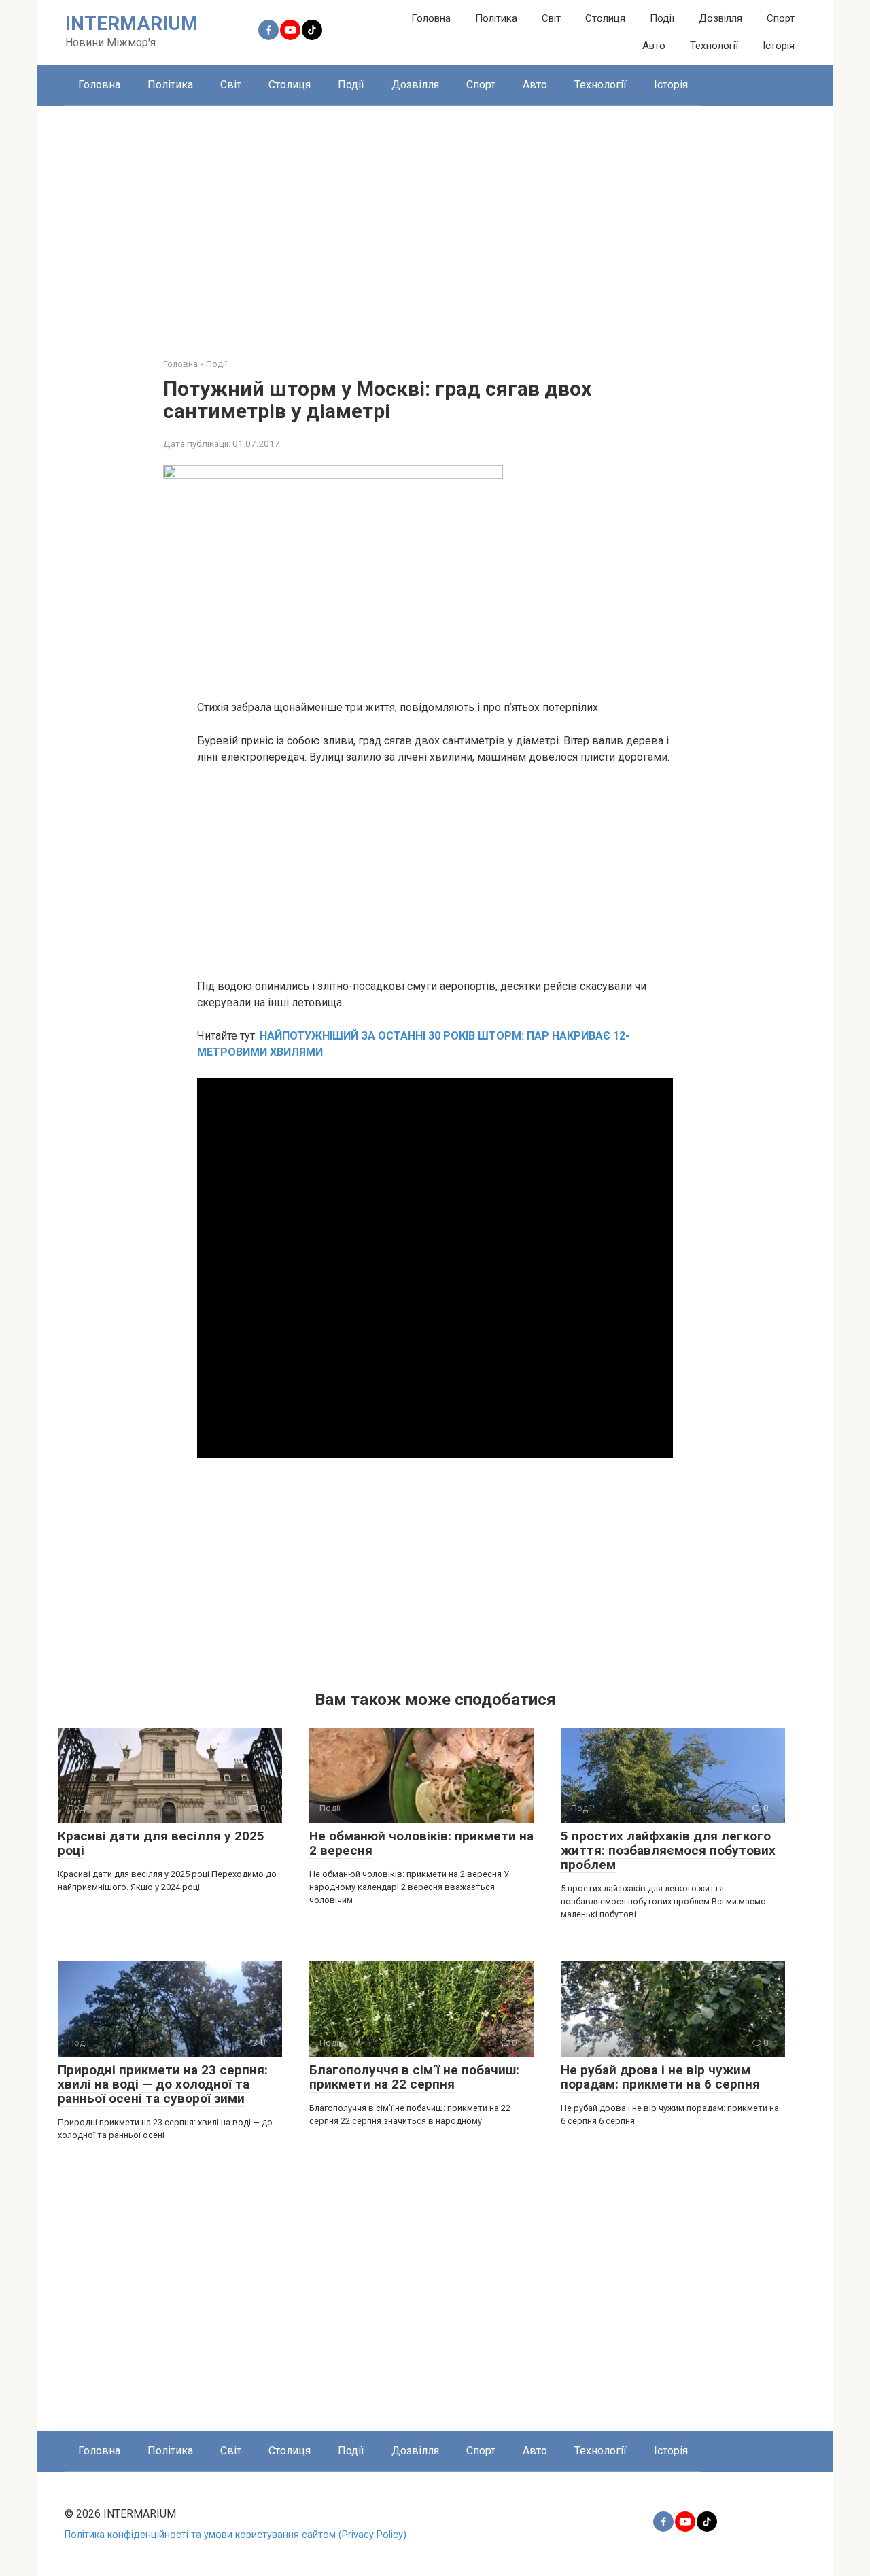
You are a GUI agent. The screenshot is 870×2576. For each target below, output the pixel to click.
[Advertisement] (435, 222)
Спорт (781, 18)
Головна (431, 18)
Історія (779, 46)
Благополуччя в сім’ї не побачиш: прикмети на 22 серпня (414, 2077)
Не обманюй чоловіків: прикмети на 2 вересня (421, 1843)
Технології (714, 46)
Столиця (605, 18)
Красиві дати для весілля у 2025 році (161, 1843)
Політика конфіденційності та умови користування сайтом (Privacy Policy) (236, 2535)
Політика (496, 18)
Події (662, 18)
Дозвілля (720, 18)
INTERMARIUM (132, 23)
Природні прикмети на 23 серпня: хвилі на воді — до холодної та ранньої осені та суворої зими (163, 2084)
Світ (551, 18)
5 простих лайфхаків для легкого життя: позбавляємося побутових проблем (668, 1850)
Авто (654, 46)
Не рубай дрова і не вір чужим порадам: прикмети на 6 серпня (660, 2077)
